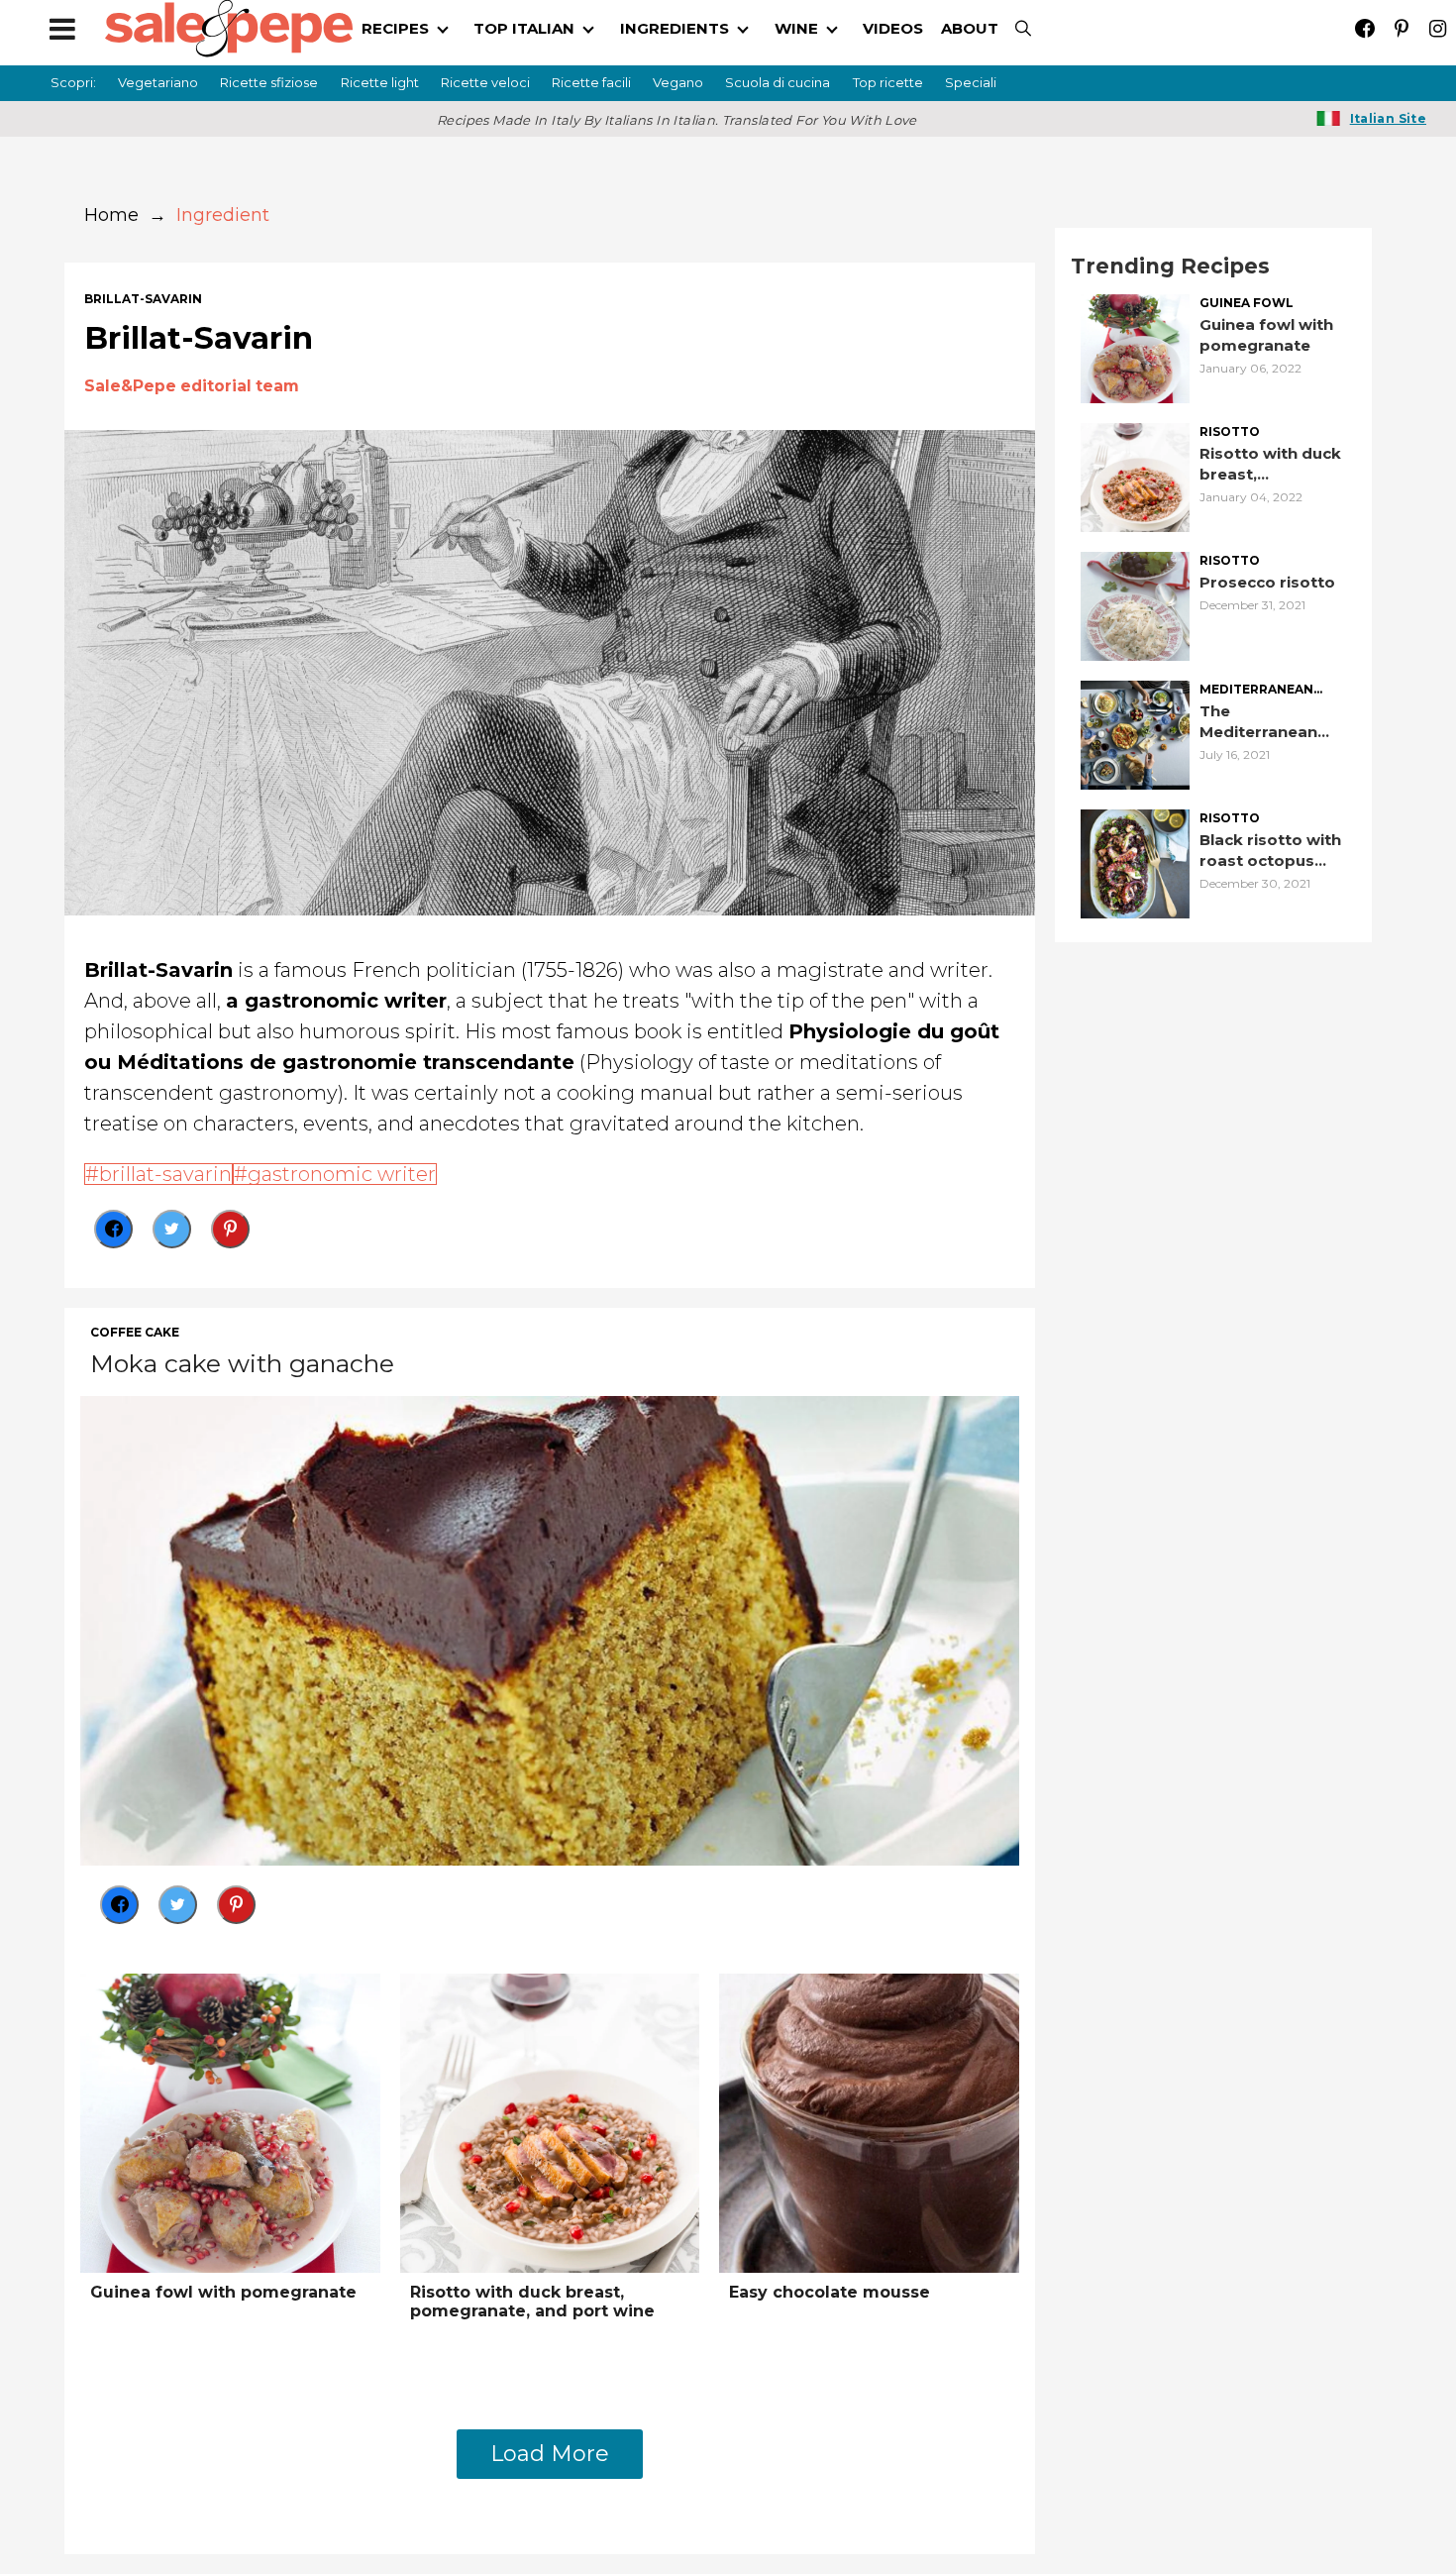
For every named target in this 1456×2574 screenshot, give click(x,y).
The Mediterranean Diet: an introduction (1258, 722)
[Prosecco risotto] (1135, 605)
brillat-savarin (143, 299)
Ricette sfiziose (269, 82)
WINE (796, 28)
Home (111, 215)
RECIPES (395, 28)
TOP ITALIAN (524, 28)
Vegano (678, 82)
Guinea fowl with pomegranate (223, 2292)
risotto (1230, 432)
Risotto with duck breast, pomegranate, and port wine (532, 2302)
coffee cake (135, 1333)
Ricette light (380, 82)
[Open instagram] (1438, 28)
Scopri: (73, 82)
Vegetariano (158, 82)
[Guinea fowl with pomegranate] (230, 2122)
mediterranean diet (1256, 690)
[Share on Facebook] (113, 1229)
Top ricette (888, 82)
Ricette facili (591, 82)
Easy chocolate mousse (830, 2292)
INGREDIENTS (675, 28)
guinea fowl (1247, 303)
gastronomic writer (342, 1174)
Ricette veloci (485, 82)
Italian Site (1388, 118)
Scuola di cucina (778, 82)
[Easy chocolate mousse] (869, 2122)
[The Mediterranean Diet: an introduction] (1135, 734)
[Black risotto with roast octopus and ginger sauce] (1135, 862)
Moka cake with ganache (242, 1363)
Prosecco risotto (1267, 582)
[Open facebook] (1364, 28)
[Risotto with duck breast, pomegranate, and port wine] (550, 2122)
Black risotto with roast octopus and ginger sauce (1270, 851)
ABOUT (970, 28)
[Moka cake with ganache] (550, 1628)
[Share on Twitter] (172, 1229)
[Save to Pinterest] (230, 1229)
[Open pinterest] (1401, 28)
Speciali (971, 82)
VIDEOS (893, 28)
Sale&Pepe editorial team (192, 386)
